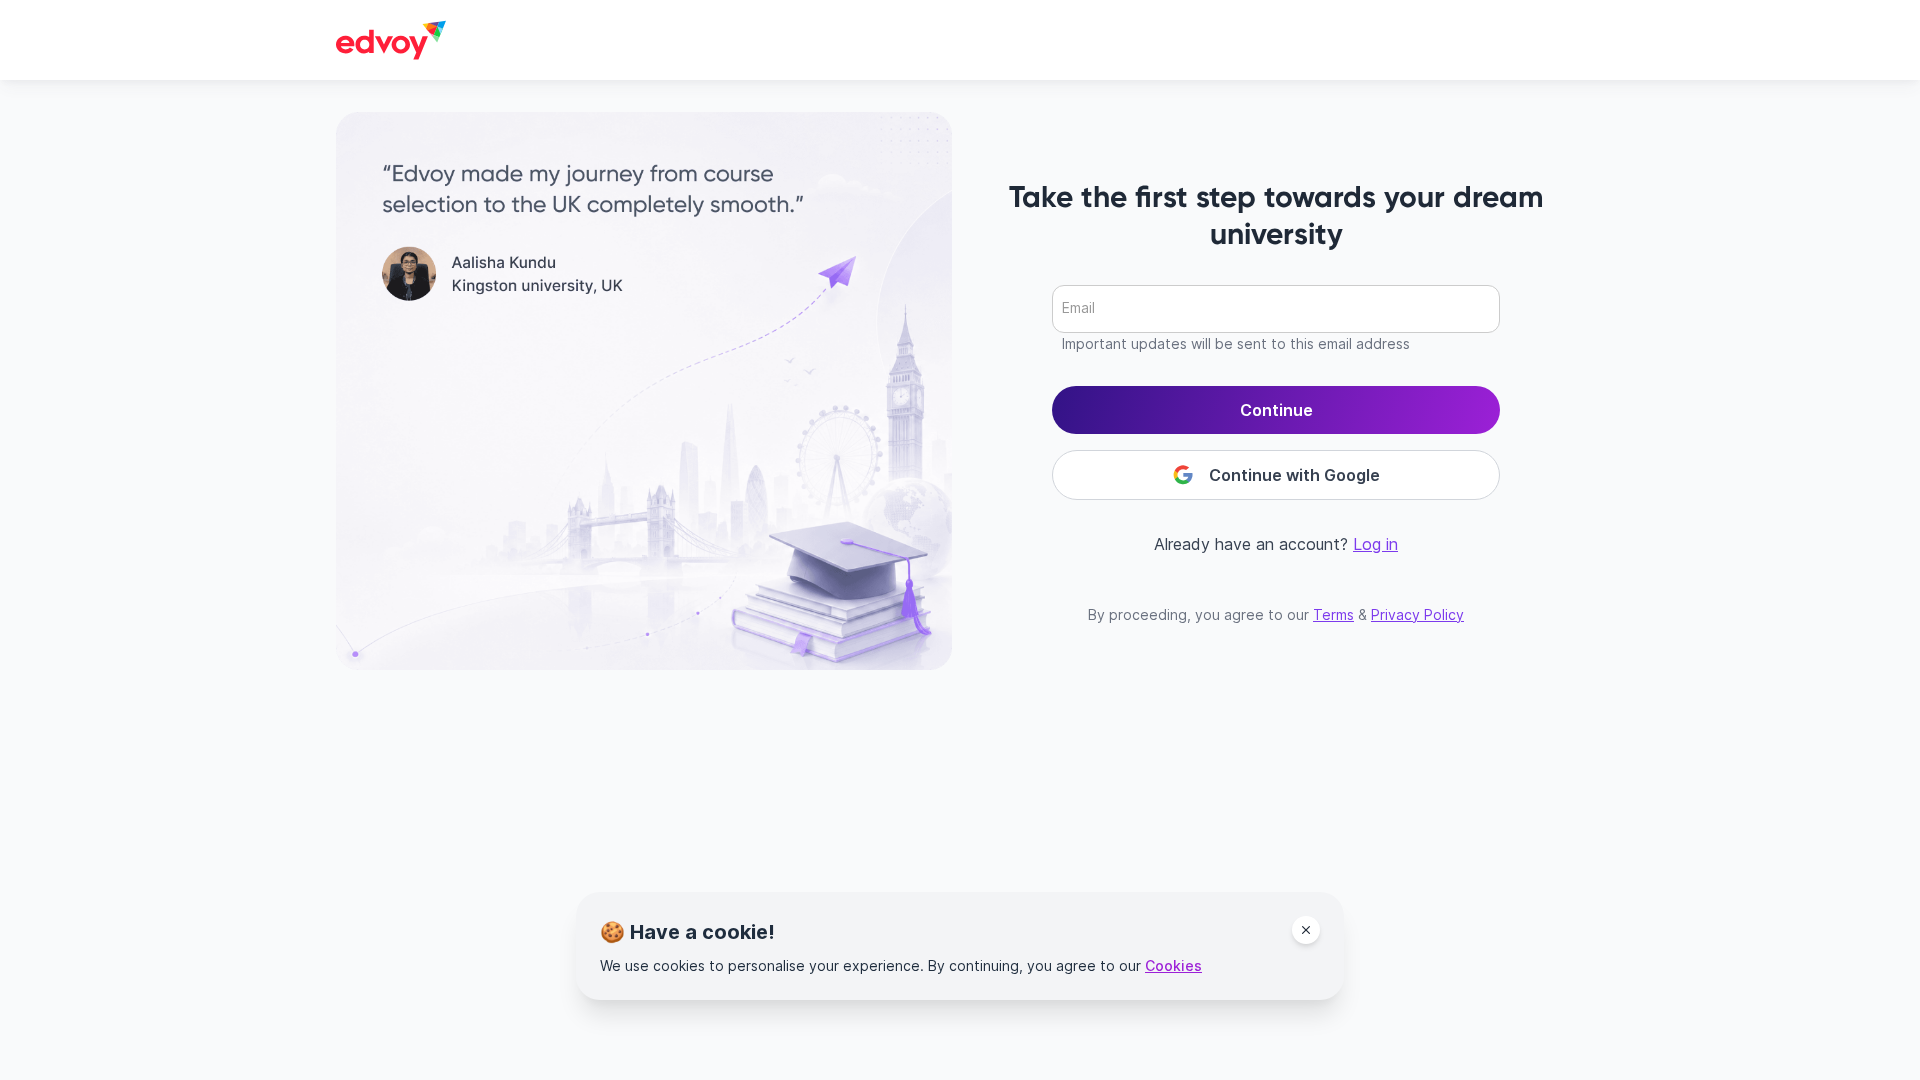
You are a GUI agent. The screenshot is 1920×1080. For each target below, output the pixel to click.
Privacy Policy (1417, 614)
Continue (1276, 410)
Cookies (1173, 965)
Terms (1333, 614)
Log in (1375, 544)
